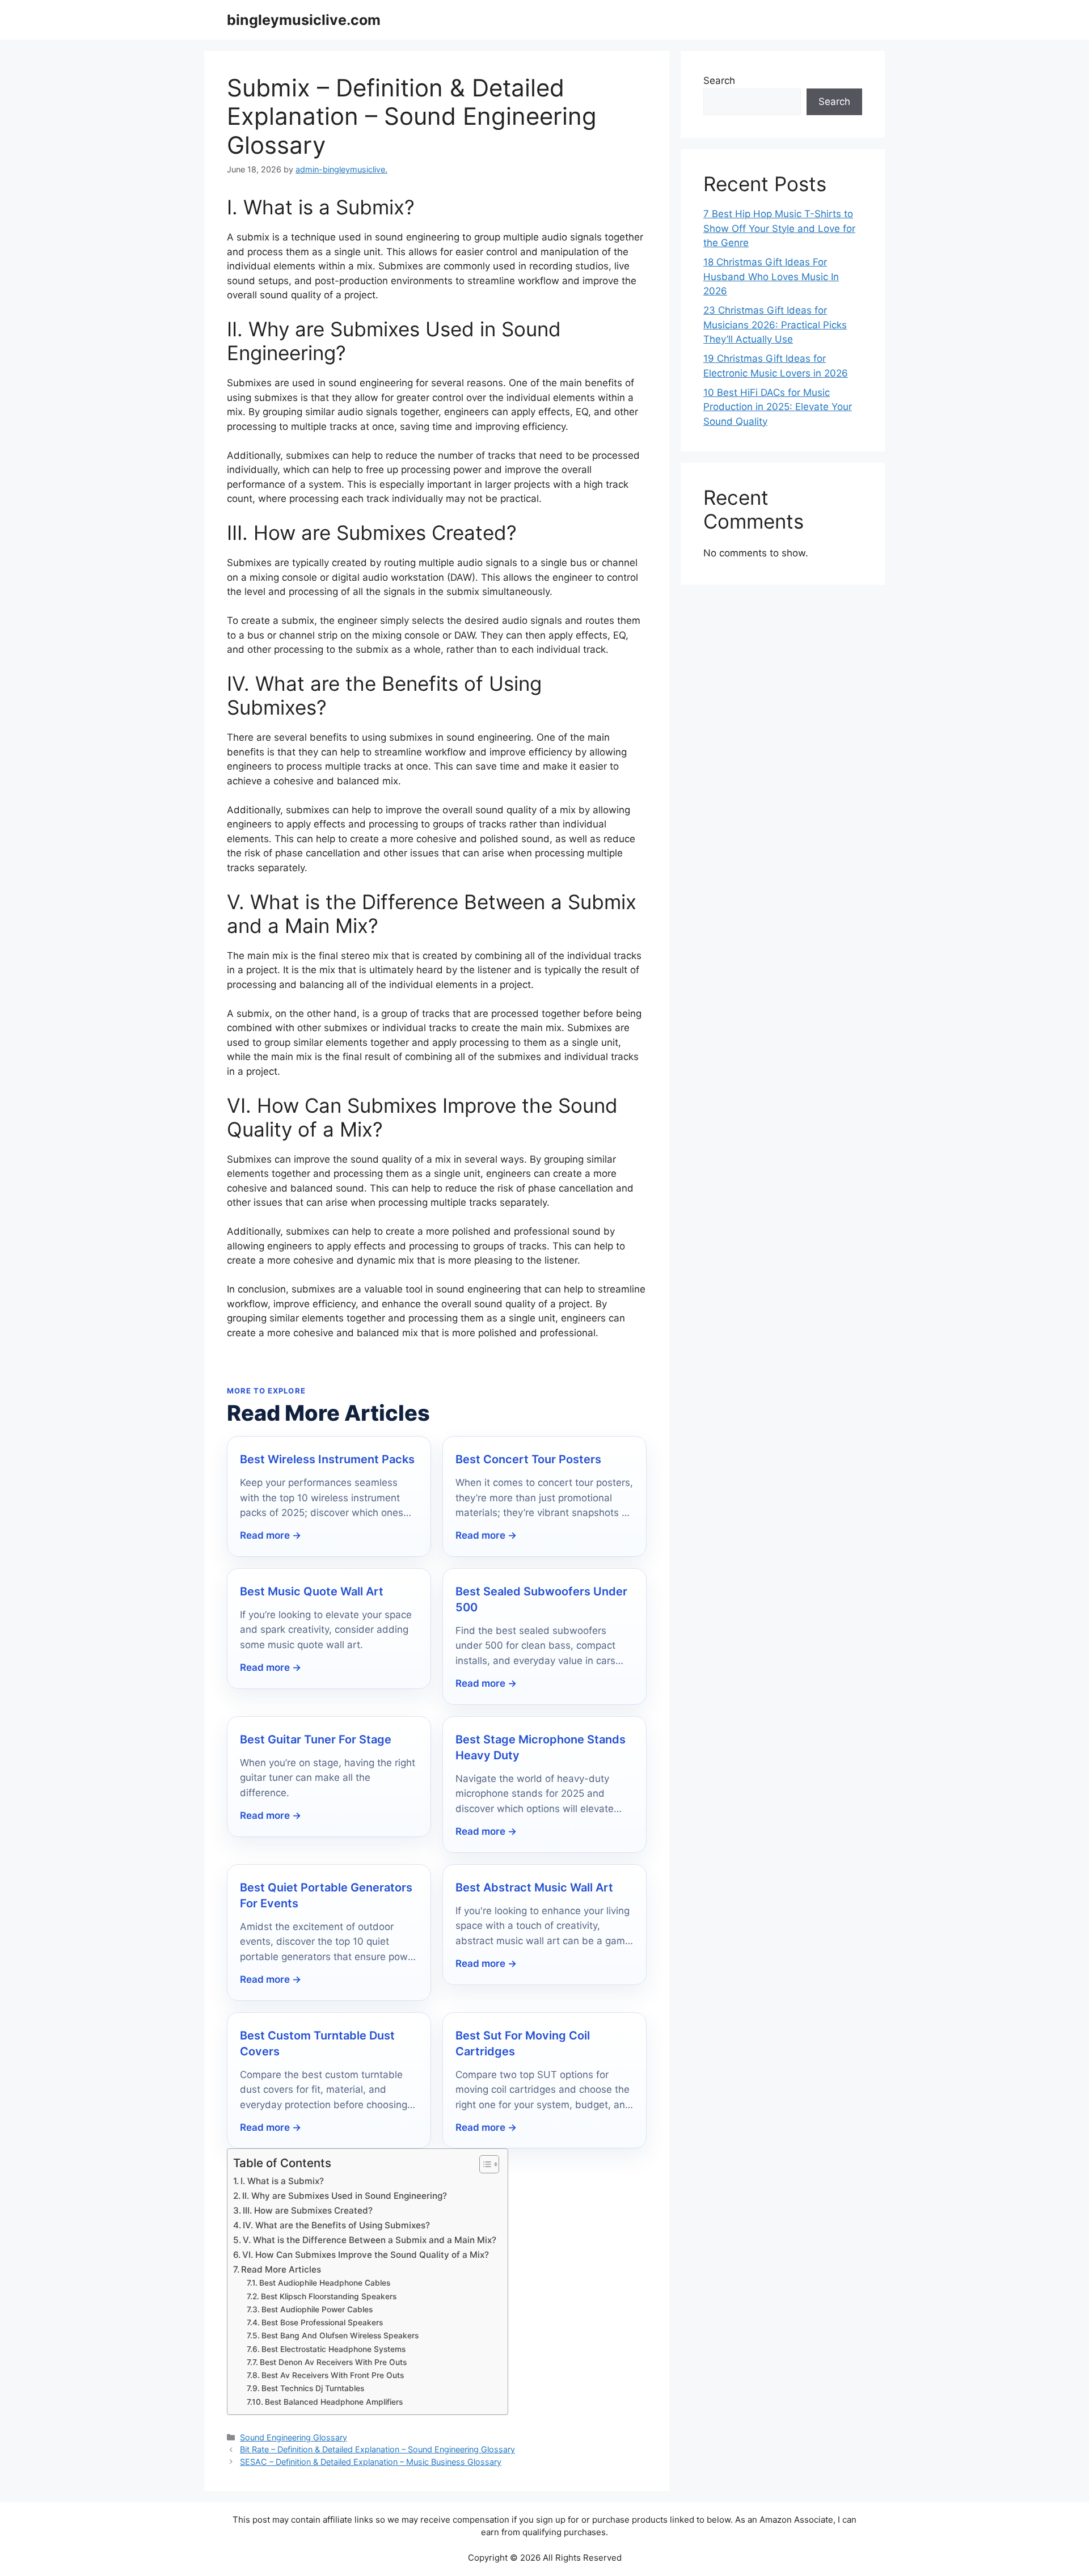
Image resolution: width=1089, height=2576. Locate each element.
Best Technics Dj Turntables (313, 2388)
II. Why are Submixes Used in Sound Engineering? (345, 2196)
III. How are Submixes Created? (308, 2210)
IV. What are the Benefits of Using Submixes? (336, 2225)
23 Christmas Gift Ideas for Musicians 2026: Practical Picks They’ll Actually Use (775, 325)
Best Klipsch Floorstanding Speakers (329, 2296)
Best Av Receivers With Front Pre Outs (333, 2375)
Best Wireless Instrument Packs (327, 1459)
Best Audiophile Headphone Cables (325, 2283)
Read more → (271, 1535)
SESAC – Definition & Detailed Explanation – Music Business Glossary (371, 2462)
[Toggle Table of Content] (484, 2164)
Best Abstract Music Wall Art (534, 1887)
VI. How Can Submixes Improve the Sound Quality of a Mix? (366, 2255)
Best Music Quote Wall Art (312, 1591)
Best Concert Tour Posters (528, 1459)
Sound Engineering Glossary (294, 2437)
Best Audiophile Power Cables (317, 2309)
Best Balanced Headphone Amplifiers (334, 2402)
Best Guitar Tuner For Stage (316, 1739)
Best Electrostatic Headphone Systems (334, 2349)
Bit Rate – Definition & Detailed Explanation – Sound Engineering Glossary (377, 2449)
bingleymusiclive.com (304, 20)
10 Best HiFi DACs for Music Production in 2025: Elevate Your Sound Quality (778, 407)
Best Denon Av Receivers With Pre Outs (333, 2362)
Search (719, 81)
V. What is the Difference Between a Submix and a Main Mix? (370, 2240)
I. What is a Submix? (282, 2181)
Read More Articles (281, 2269)
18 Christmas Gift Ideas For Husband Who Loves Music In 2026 (771, 276)
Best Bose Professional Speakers (322, 2322)
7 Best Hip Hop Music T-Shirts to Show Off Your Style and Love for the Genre (779, 228)
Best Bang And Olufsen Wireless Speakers (340, 2336)
